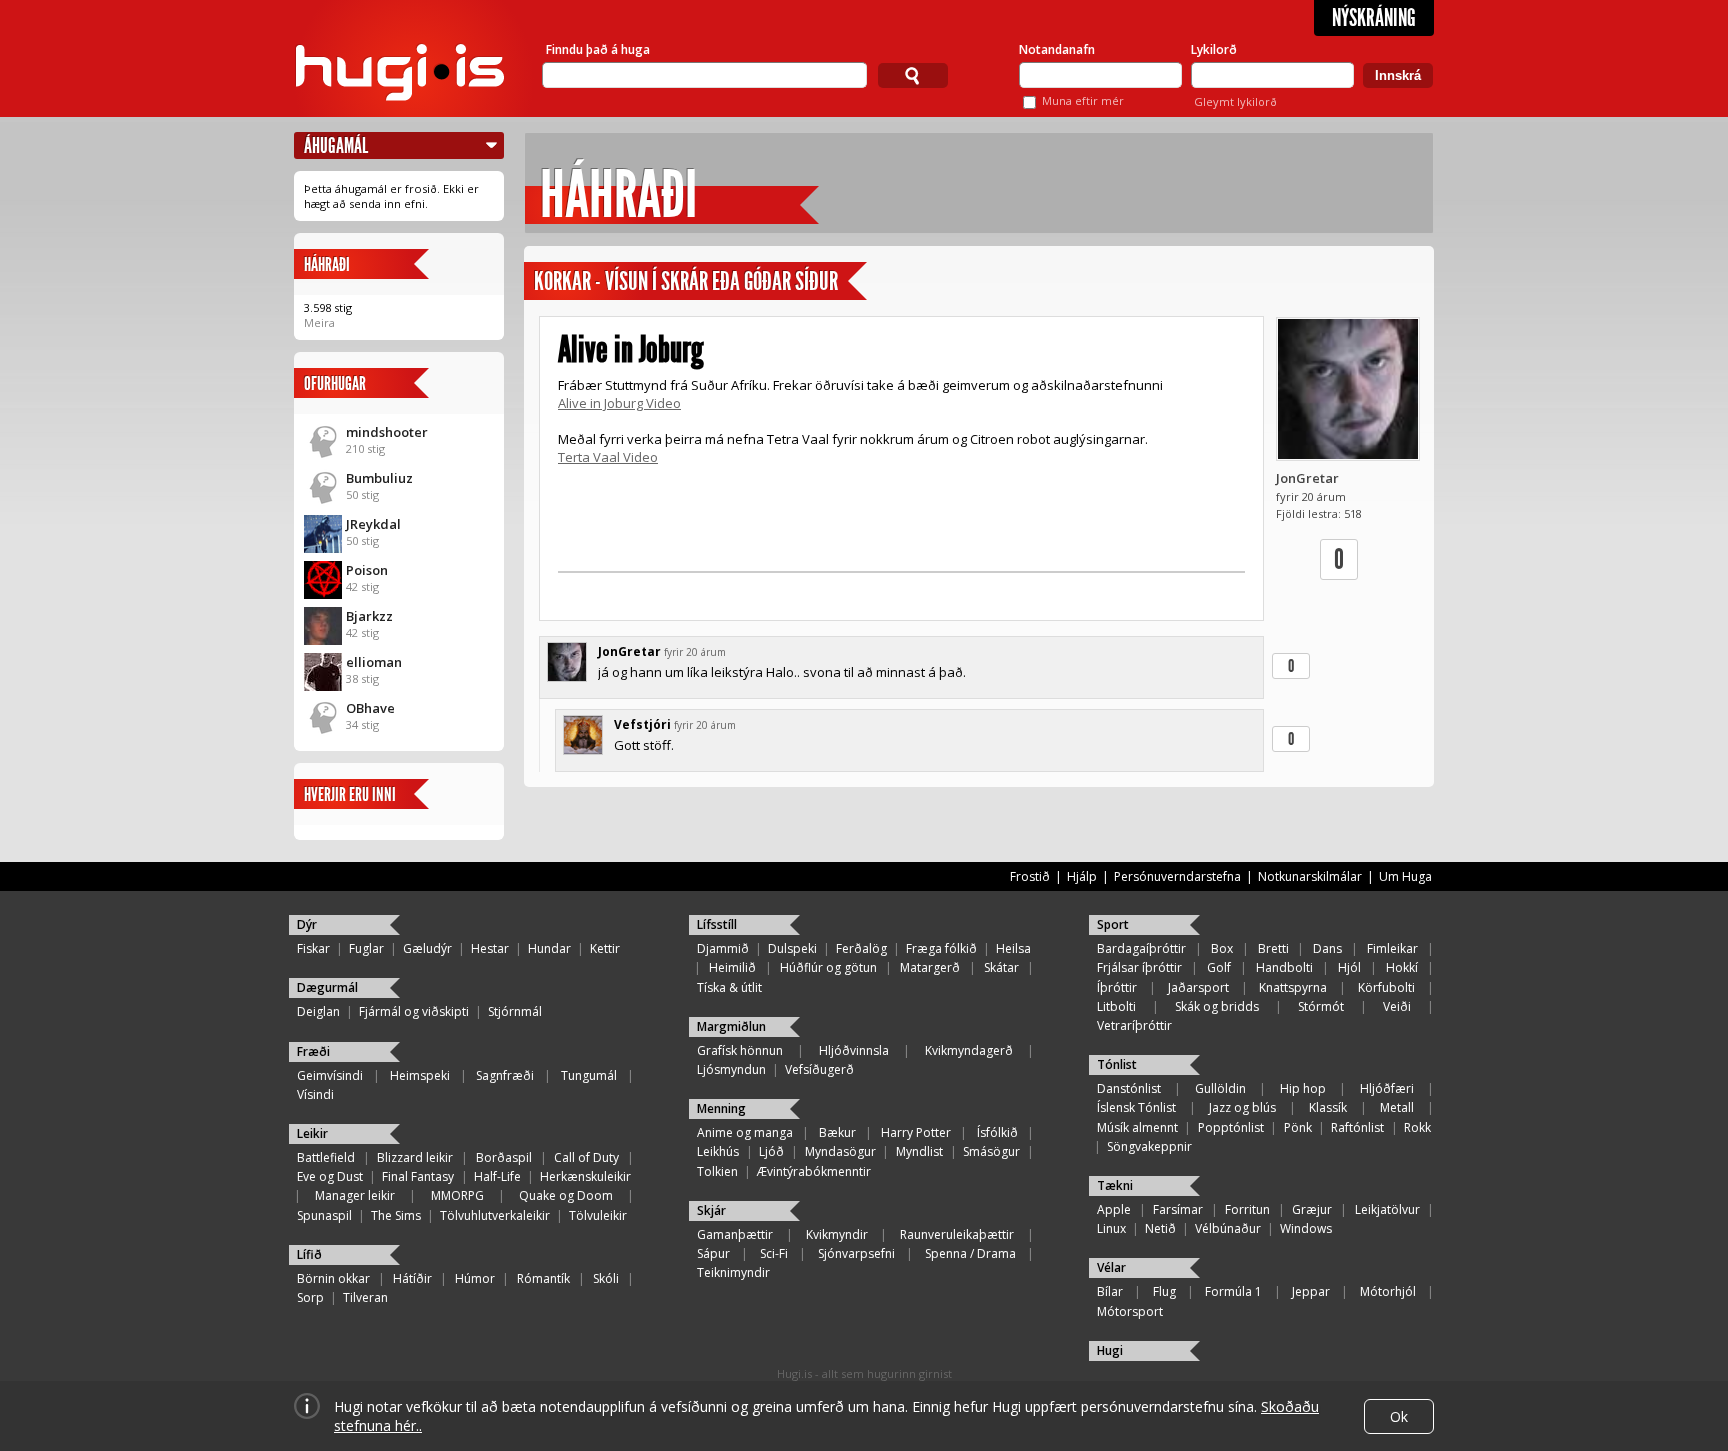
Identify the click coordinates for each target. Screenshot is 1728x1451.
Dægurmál (327, 987)
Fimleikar (1392, 948)
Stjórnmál (515, 1011)
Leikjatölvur (1387, 1209)
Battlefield (326, 1157)
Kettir (605, 948)
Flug (1164, 1291)
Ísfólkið (997, 1132)
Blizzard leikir (415, 1157)
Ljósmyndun (731, 1069)
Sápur (713, 1253)
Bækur (837, 1132)
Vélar (1111, 1267)
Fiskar (313, 948)
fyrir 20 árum (695, 652)
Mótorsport (1130, 1311)
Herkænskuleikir (585, 1176)
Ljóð (771, 1151)
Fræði (313, 1051)
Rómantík (543, 1278)
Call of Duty (586, 1157)
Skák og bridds (1217, 1006)
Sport (1113, 924)
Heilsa (1013, 948)
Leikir (312, 1133)
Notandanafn (1057, 49)
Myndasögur (840, 1151)
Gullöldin (1220, 1088)
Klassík (1328, 1107)
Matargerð (930, 967)
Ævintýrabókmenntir (814, 1171)
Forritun (1247, 1209)
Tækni (1115, 1185)
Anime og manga (745, 1132)
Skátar (1001, 967)
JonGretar (1307, 478)
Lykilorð (1214, 49)
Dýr (307, 924)
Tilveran (365, 1297)
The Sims (396, 1215)
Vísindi (315, 1094)
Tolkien (717, 1171)
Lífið (309, 1254)
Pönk (1298, 1127)
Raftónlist (1357, 1127)
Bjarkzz (369, 616)
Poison (367, 570)
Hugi (1110, 1350)
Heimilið (732, 967)
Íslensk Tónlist (1136, 1107)
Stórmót (1321, 1006)
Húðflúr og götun (828, 967)
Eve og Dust (330, 1176)
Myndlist (919, 1151)
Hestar (490, 948)
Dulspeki (792, 948)
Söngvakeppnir (1149, 1146)
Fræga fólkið (941, 948)
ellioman (374, 662)
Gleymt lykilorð (1235, 101)
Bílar (1110, 1291)
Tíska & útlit (729, 987)
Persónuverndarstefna (1177, 876)
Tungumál (589, 1075)
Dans (1327, 948)
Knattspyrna (1293, 987)
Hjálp (1082, 876)
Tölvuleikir (598, 1215)
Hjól (1349, 967)
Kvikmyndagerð (969, 1050)
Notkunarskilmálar (1310, 876)
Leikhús (718, 1151)
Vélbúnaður (1228, 1228)
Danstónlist (1129, 1088)
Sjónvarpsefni (856, 1253)
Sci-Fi (774, 1253)
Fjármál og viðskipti (414, 1011)
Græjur (1312, 1209)
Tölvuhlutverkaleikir (495, 1215)
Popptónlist (1231, 1127)
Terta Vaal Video (608, 457)
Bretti (1273, 948)
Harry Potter (916, 1132)
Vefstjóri (642, 724)
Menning (721, 1108)
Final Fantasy (418, 1176)
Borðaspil (504, 1157)
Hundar (549, 948)
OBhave (370, 708)
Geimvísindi (330, 1075)
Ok (1399, 1416)
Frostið (1030, 876)
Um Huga (1405, 876)
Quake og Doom (566, 1195)
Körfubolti (1386, 987)
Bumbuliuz (379, 478)
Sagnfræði (505, 1075)
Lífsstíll (717, 924)
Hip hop (1303, 1088)
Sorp (310, 1297)
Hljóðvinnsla (854, 1050)
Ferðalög (861, 948)
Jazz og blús (1242, 1107)
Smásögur (991, 1151)
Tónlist (1117, 1064)
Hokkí (1402, 967)
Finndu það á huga (598, 49)
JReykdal (373, 524)
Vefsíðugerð (819, 1069)
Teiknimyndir (733, 1272)
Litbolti (1116, 1006)
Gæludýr (427, 948)
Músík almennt (1137, 1127)
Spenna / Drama (970, 1253)
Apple (1114, 1209)
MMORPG (457, 1195)
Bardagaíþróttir (1141, 948)
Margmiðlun (731, 1026)
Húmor (475, 1278)
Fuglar (366, 948)
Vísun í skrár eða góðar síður (721, 281)
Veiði (1397, 1006)
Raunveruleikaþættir (957, 1234)
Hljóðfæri (1387, 1088)
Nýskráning (1374, 18)
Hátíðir (412, 1278)
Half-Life (497, 1176)
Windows (1306, 1228)
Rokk (1417, 1127)
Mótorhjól (1388, 1291)
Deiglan (318, 1011)
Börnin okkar (333, 1278)
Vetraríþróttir (1134, 1025)
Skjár (711, 1210)
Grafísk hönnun (740, 1050)
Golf (1219, 967)
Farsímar (1178, 1209)
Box (1222, 948)
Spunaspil (324, 1215)
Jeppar (1311, 1291)
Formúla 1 (1233, 1291)
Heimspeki (420, 1075)
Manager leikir (355, 1195)
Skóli (606, 1278)
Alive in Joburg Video (619, 403)
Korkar (562, 281)
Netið (1160, 1228)
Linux (1111, 1228)
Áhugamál (336, 145)
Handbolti (1284, 967)
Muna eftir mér (1083, 100)
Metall (1397, 1107)
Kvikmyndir (837, 1234)
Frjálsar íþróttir (1139, 967)
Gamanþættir (735, 1234)
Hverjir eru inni (350, 794)
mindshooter (387, 432)
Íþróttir (1117, 987)
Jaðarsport (1198, 987)
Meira (319, 322)
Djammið (723, 948)
